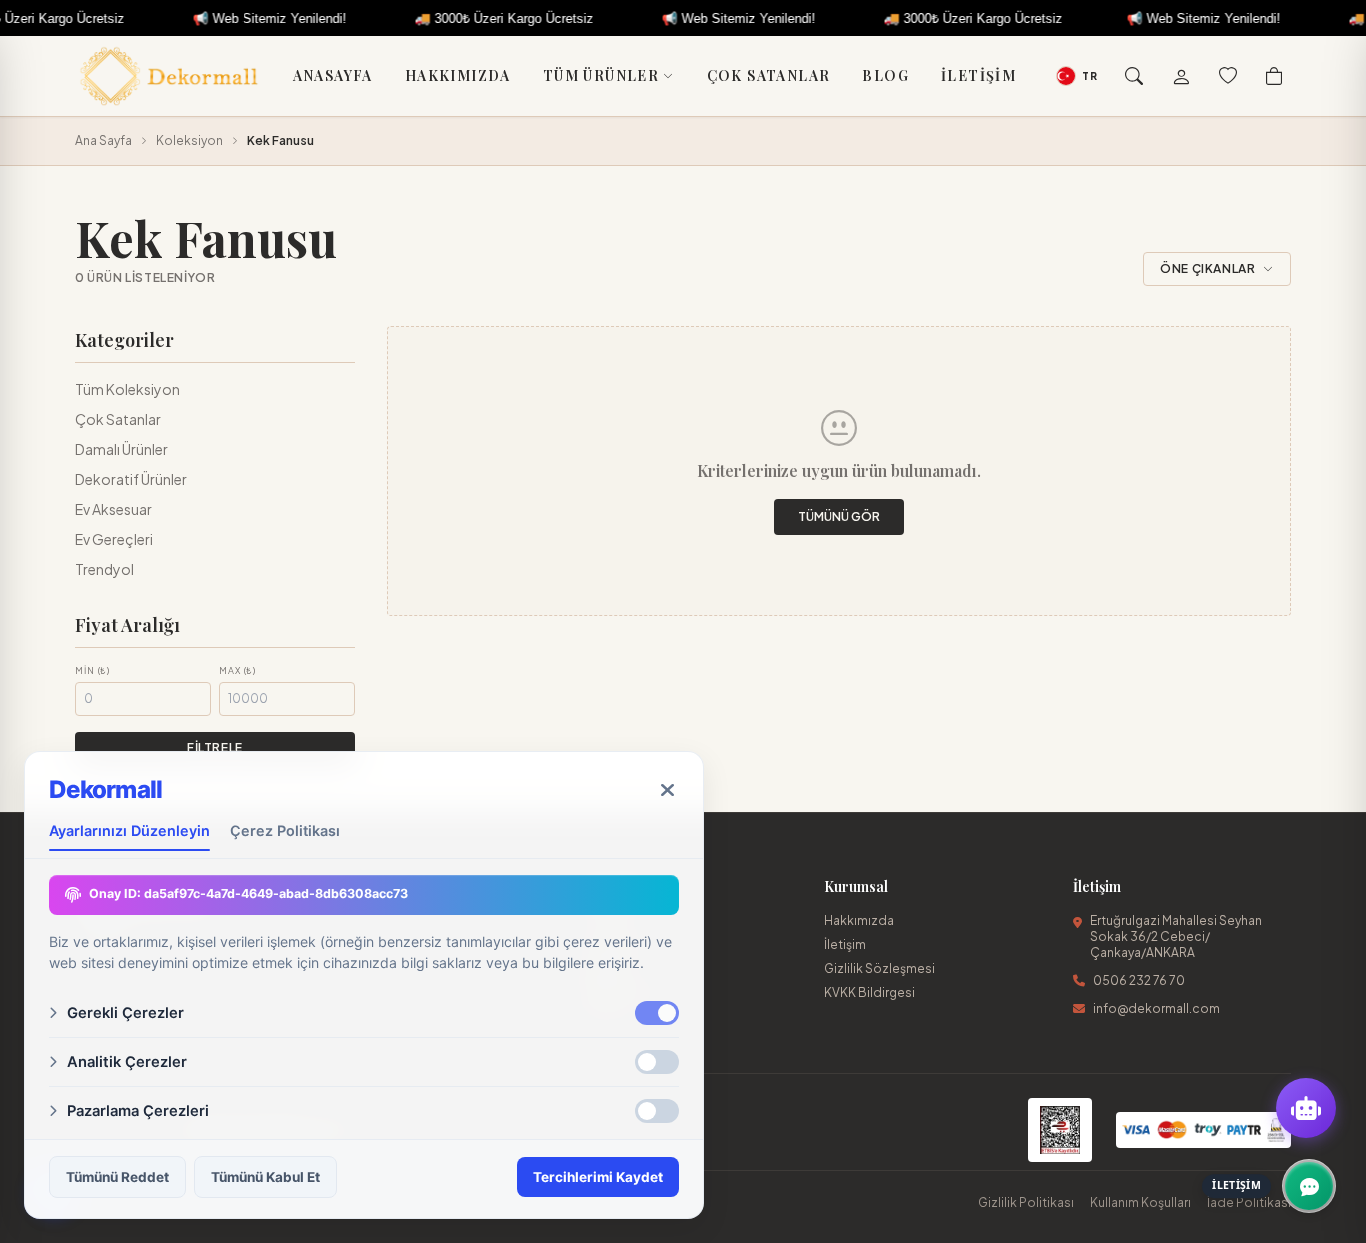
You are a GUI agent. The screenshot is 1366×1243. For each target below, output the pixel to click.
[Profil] (1181, 76)
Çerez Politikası (285, 830)
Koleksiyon (189, 140)
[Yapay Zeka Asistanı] (1306, 1108)
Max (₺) (237, 670)
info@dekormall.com (1156, 1008)
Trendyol (104, 569)
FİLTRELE (215, 747)
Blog (885, 75)
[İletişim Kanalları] (1309, 1186)
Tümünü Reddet (117, 1177)
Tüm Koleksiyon (127, 389)
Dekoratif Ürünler (131, 479)
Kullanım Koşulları (1140, 1202)
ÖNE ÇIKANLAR (1207, 268)
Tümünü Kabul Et (265, 1177)
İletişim (978, 75)
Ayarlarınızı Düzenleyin (129, 830)
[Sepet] (1274, 76)
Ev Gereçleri (114, 539)
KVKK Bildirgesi (869, 992)
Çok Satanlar (769, 75)
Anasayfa (333, 75)
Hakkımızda (458, 75)
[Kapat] (667, 790)
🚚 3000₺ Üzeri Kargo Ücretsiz (470, 18)
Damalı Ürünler (121, 449)
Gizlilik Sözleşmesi (879, 968)
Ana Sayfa (103, 140)
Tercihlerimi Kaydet (598, 1177)
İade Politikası (1249, 1202)
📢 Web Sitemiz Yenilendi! (236, 18)
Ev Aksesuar (113, 509)
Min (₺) (92, 670)
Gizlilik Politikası (1026, 1202)
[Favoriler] (1228, 76)
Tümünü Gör (839, 516)
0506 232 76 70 (1139, 980)
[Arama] (1134, 76)
